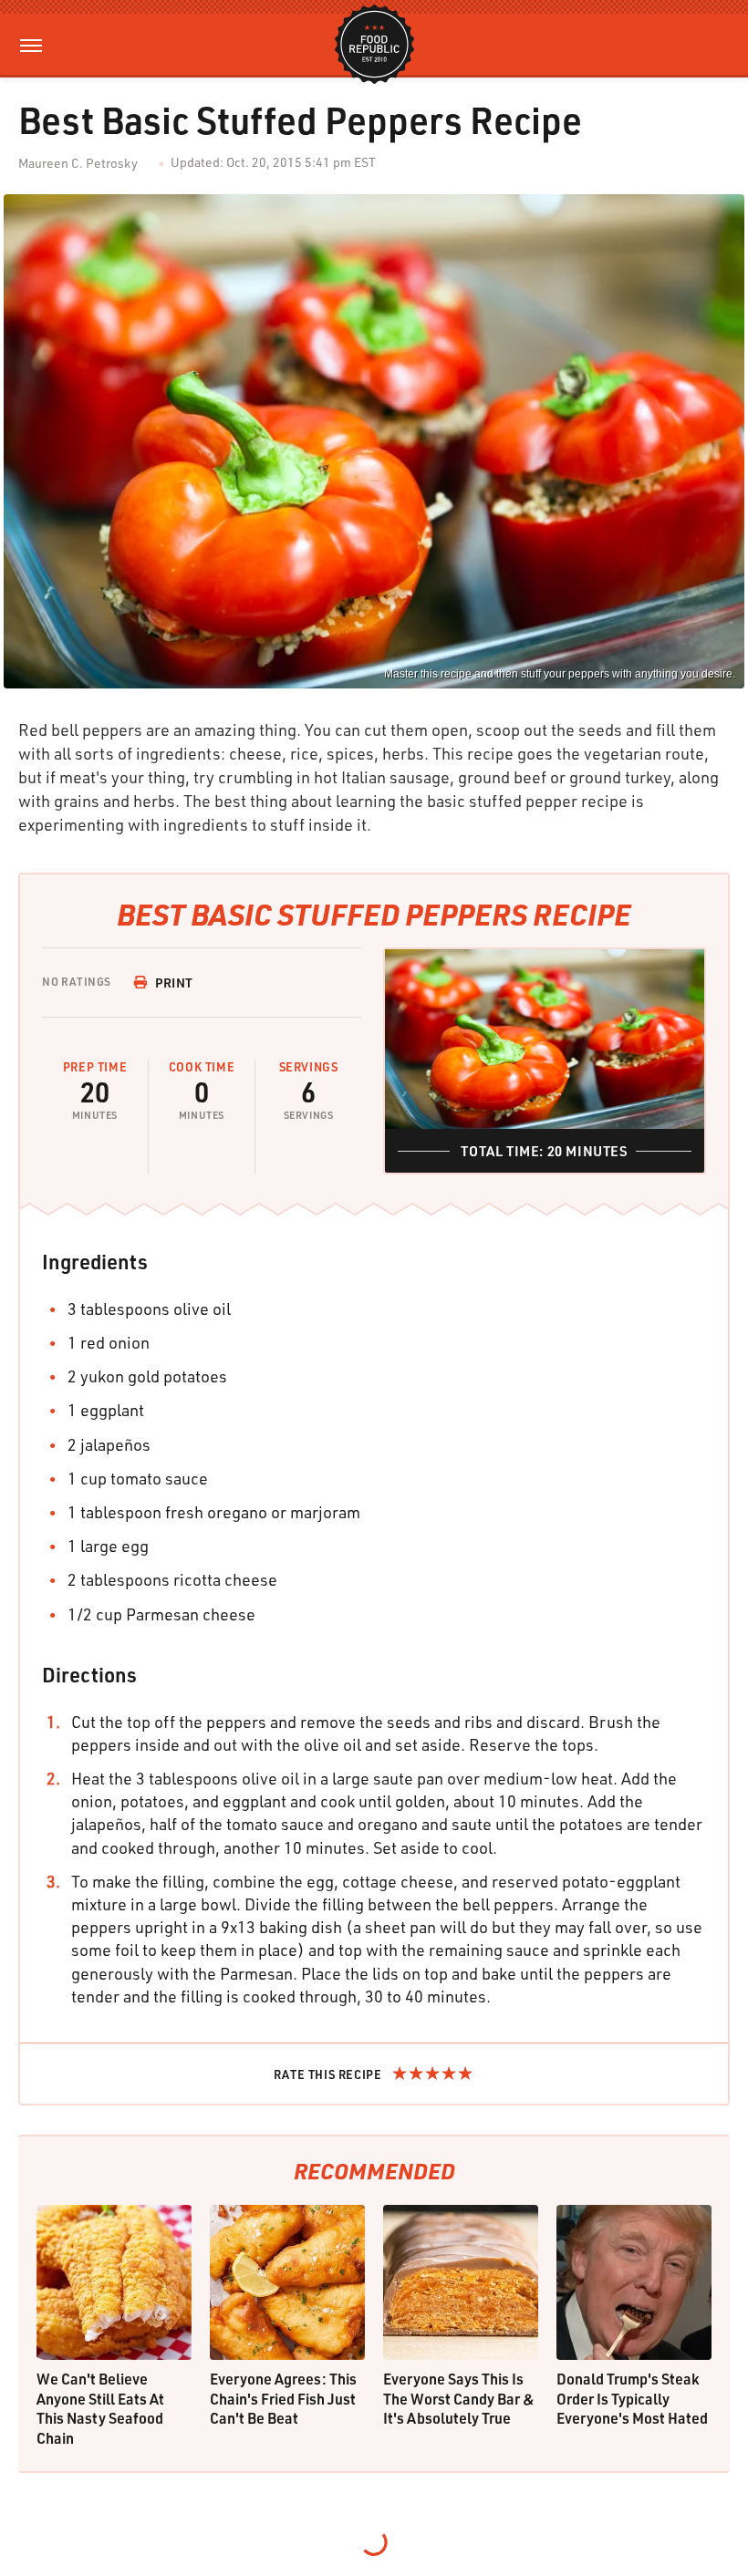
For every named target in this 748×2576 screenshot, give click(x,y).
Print (174, 983)
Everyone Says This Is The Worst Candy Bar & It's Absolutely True (459, 2398)
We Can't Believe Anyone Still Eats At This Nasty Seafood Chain (100, 2408)
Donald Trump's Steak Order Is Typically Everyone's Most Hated (632, 2398)
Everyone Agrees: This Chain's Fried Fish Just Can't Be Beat (283, 2398)
